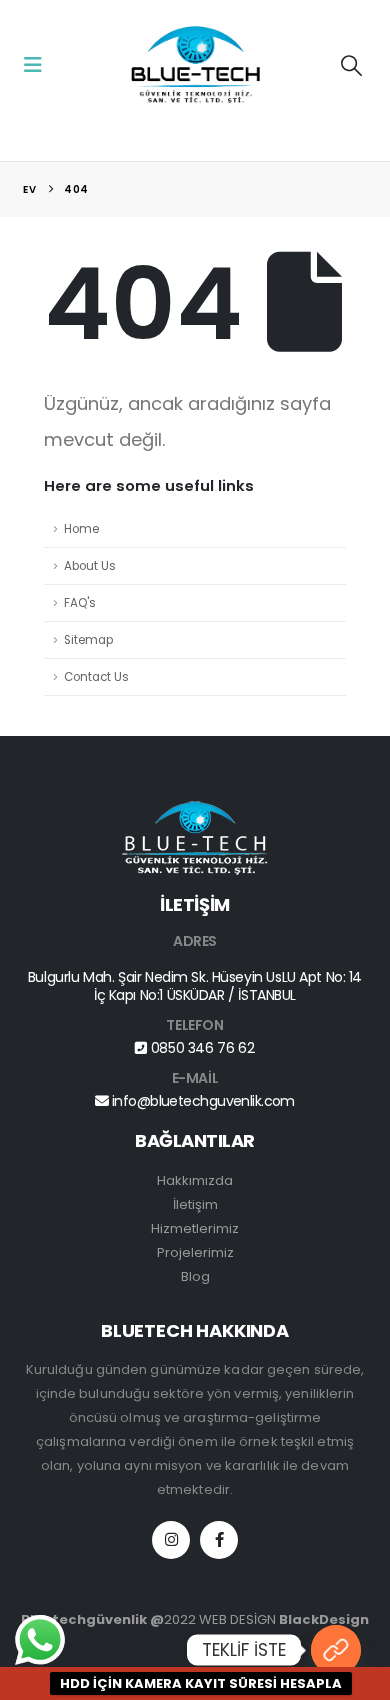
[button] (39, 65)
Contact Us (96, 677)
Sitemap (88, 640)
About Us (90, 566)
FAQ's (80, 603)
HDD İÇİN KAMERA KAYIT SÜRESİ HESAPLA (201, 1683)
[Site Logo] (195, 65)
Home (81, 529)
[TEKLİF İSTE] (336, 1650)
